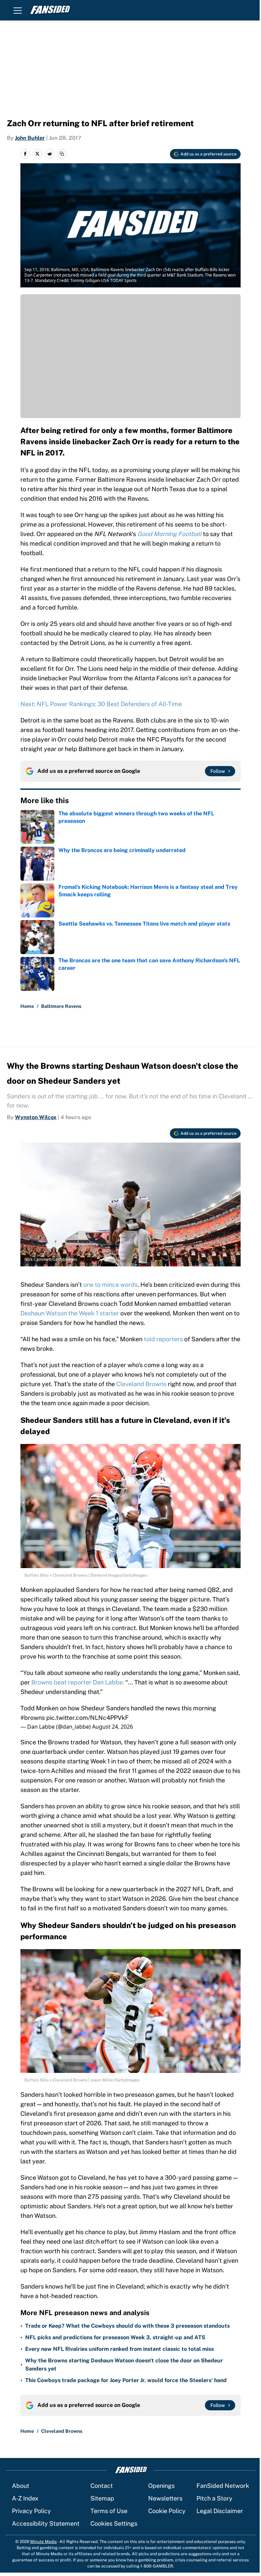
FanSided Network (223, 2486)
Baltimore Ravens (61, 1006)
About (21, 2486)
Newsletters (165, 2498)
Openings (161, 2486)
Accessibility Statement (46, 2523)
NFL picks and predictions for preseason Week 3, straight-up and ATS (115, 2337)
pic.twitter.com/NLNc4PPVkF (88, 1718)
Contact (102, 2486)
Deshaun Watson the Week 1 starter (70, 1313)
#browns (33, 1718)
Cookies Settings (114, 2523)
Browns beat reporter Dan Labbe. (78, 1682)
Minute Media (43, 2542)
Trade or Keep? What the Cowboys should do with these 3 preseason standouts (127, 2326)
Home (27, 1006)
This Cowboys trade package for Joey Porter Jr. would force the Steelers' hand (126, 2380)
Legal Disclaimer (220, 2511)
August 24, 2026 (112, 1727)
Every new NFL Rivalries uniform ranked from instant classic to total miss (119, 2349)
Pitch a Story (214, 2498)
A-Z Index (25, 2498)
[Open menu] (18, 10)
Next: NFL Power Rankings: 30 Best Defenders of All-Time (101, 704)
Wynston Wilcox (36, 1117)
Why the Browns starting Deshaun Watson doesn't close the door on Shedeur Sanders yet (124, 2365)
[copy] (62, 154)
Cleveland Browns (141, 1384)
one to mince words (110, 1285)
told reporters (163, 1339)
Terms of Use (109, 2511)
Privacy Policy (31, 2511)
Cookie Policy (167, 2511)
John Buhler (30, 138)
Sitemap (102, 2498)
